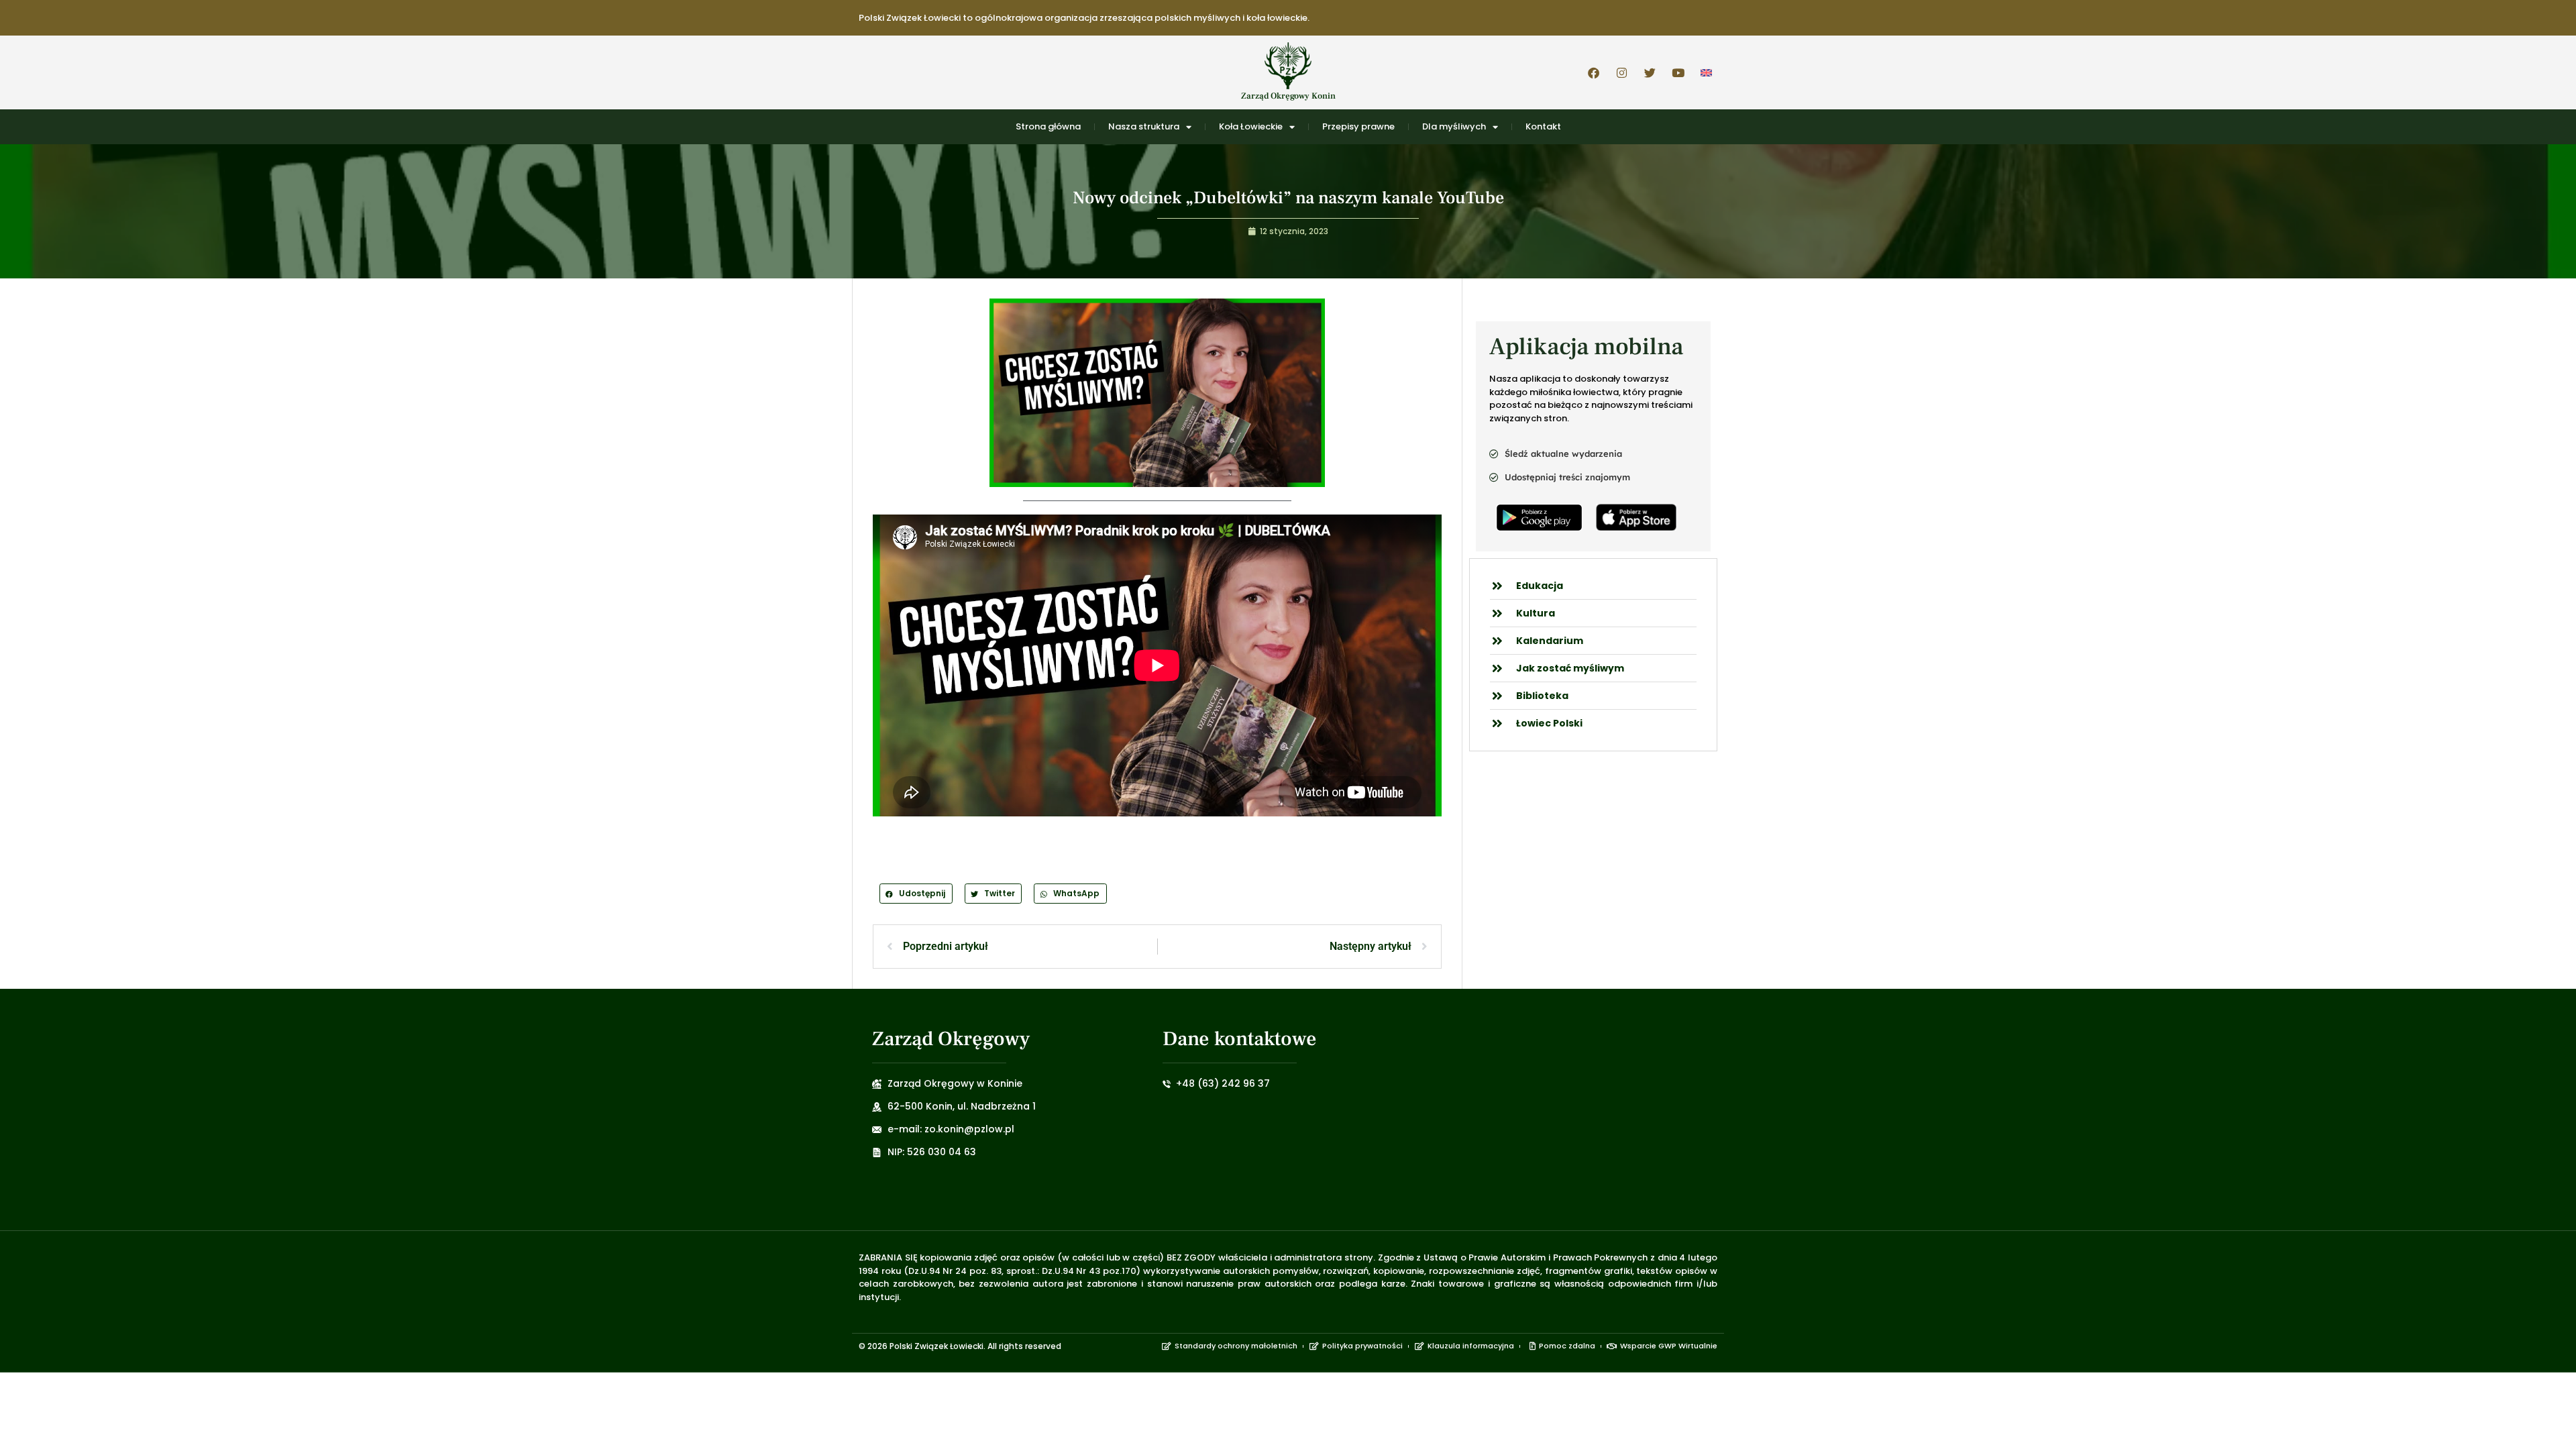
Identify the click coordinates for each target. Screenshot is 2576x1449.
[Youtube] (1678, 72)
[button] (916, 893)
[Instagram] (1621, 72)
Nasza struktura (1144, 126)
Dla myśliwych (1454, 126)
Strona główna (1048, 126)
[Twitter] (1650, 72)
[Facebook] (1593, 72)
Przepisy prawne (1358, 126)
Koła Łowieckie (1251, 126)
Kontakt (1543, 126)
